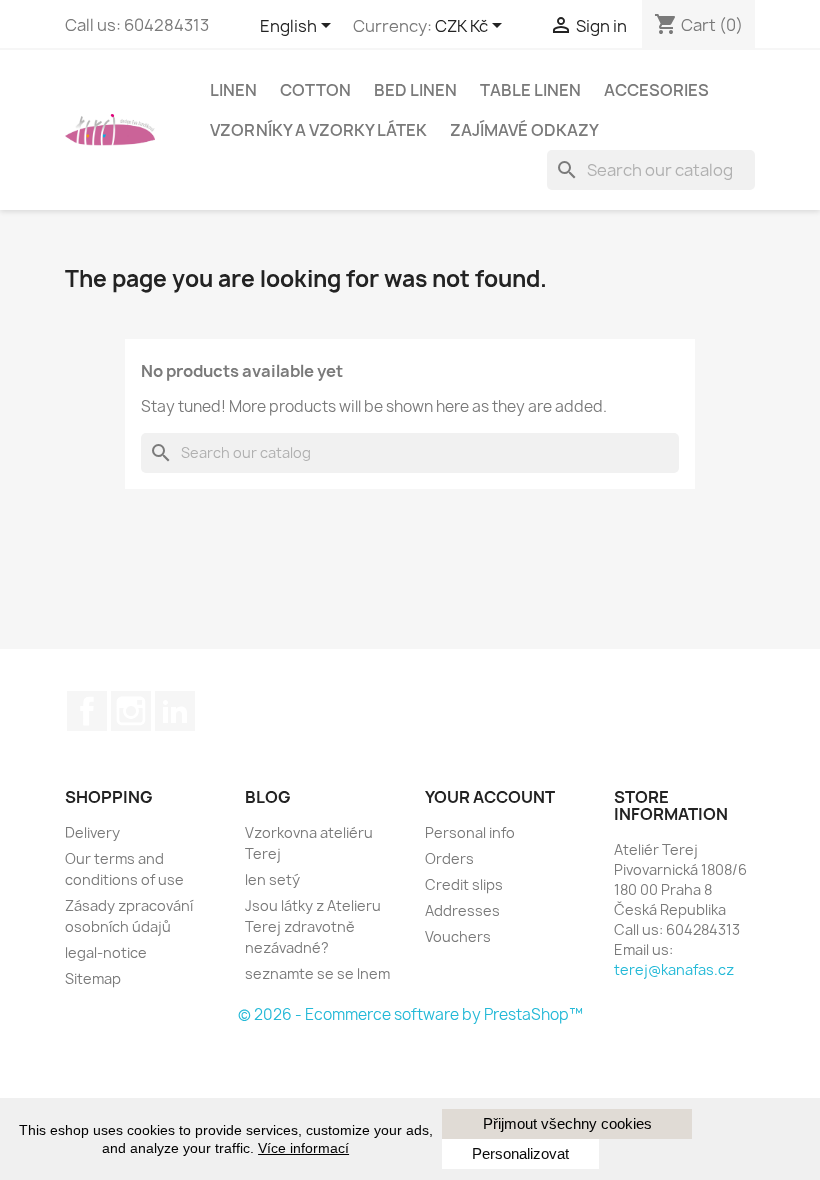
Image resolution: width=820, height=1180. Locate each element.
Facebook (87, 711)
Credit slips (464, 884)
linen (233, 90)
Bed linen (415, 90)
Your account (490, 797)
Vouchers (458, 936)
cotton (315, 90)
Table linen (530, 90)
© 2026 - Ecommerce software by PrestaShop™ (410, 1014)
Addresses (462, 910)
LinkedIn (175, 711)
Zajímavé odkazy (524, 130)
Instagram (131, 711)
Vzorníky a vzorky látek (318, 130)
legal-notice (106, 952)
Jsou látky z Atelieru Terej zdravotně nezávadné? (313, 926)
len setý (272, 879)
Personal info (470, 832)
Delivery (92, 832)
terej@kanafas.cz (674, 969)
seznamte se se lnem (317, 973)
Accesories (656, 90)
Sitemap (93, 978)
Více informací (303, 1148)
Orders (449, 858)
